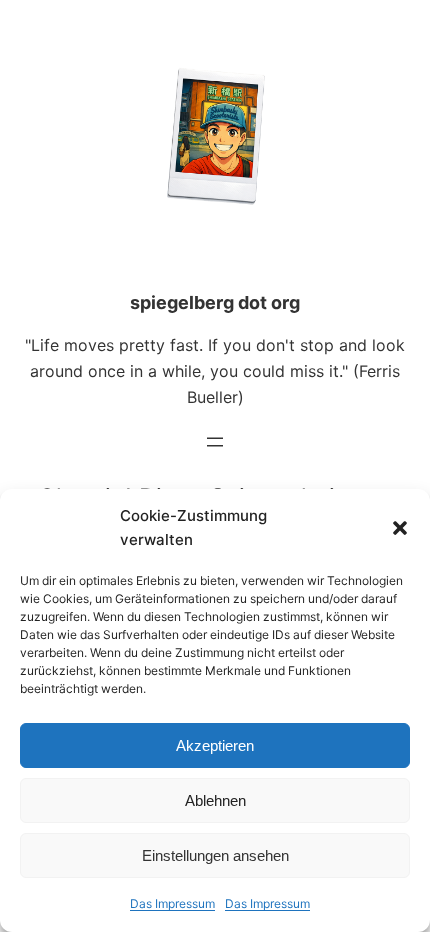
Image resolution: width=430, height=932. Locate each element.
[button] (400, 528)
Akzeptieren (215, 745)
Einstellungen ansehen (215, 855)
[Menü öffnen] (215, 442)
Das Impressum (172, 903)
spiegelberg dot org (215, 302)
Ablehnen (215, 800)
